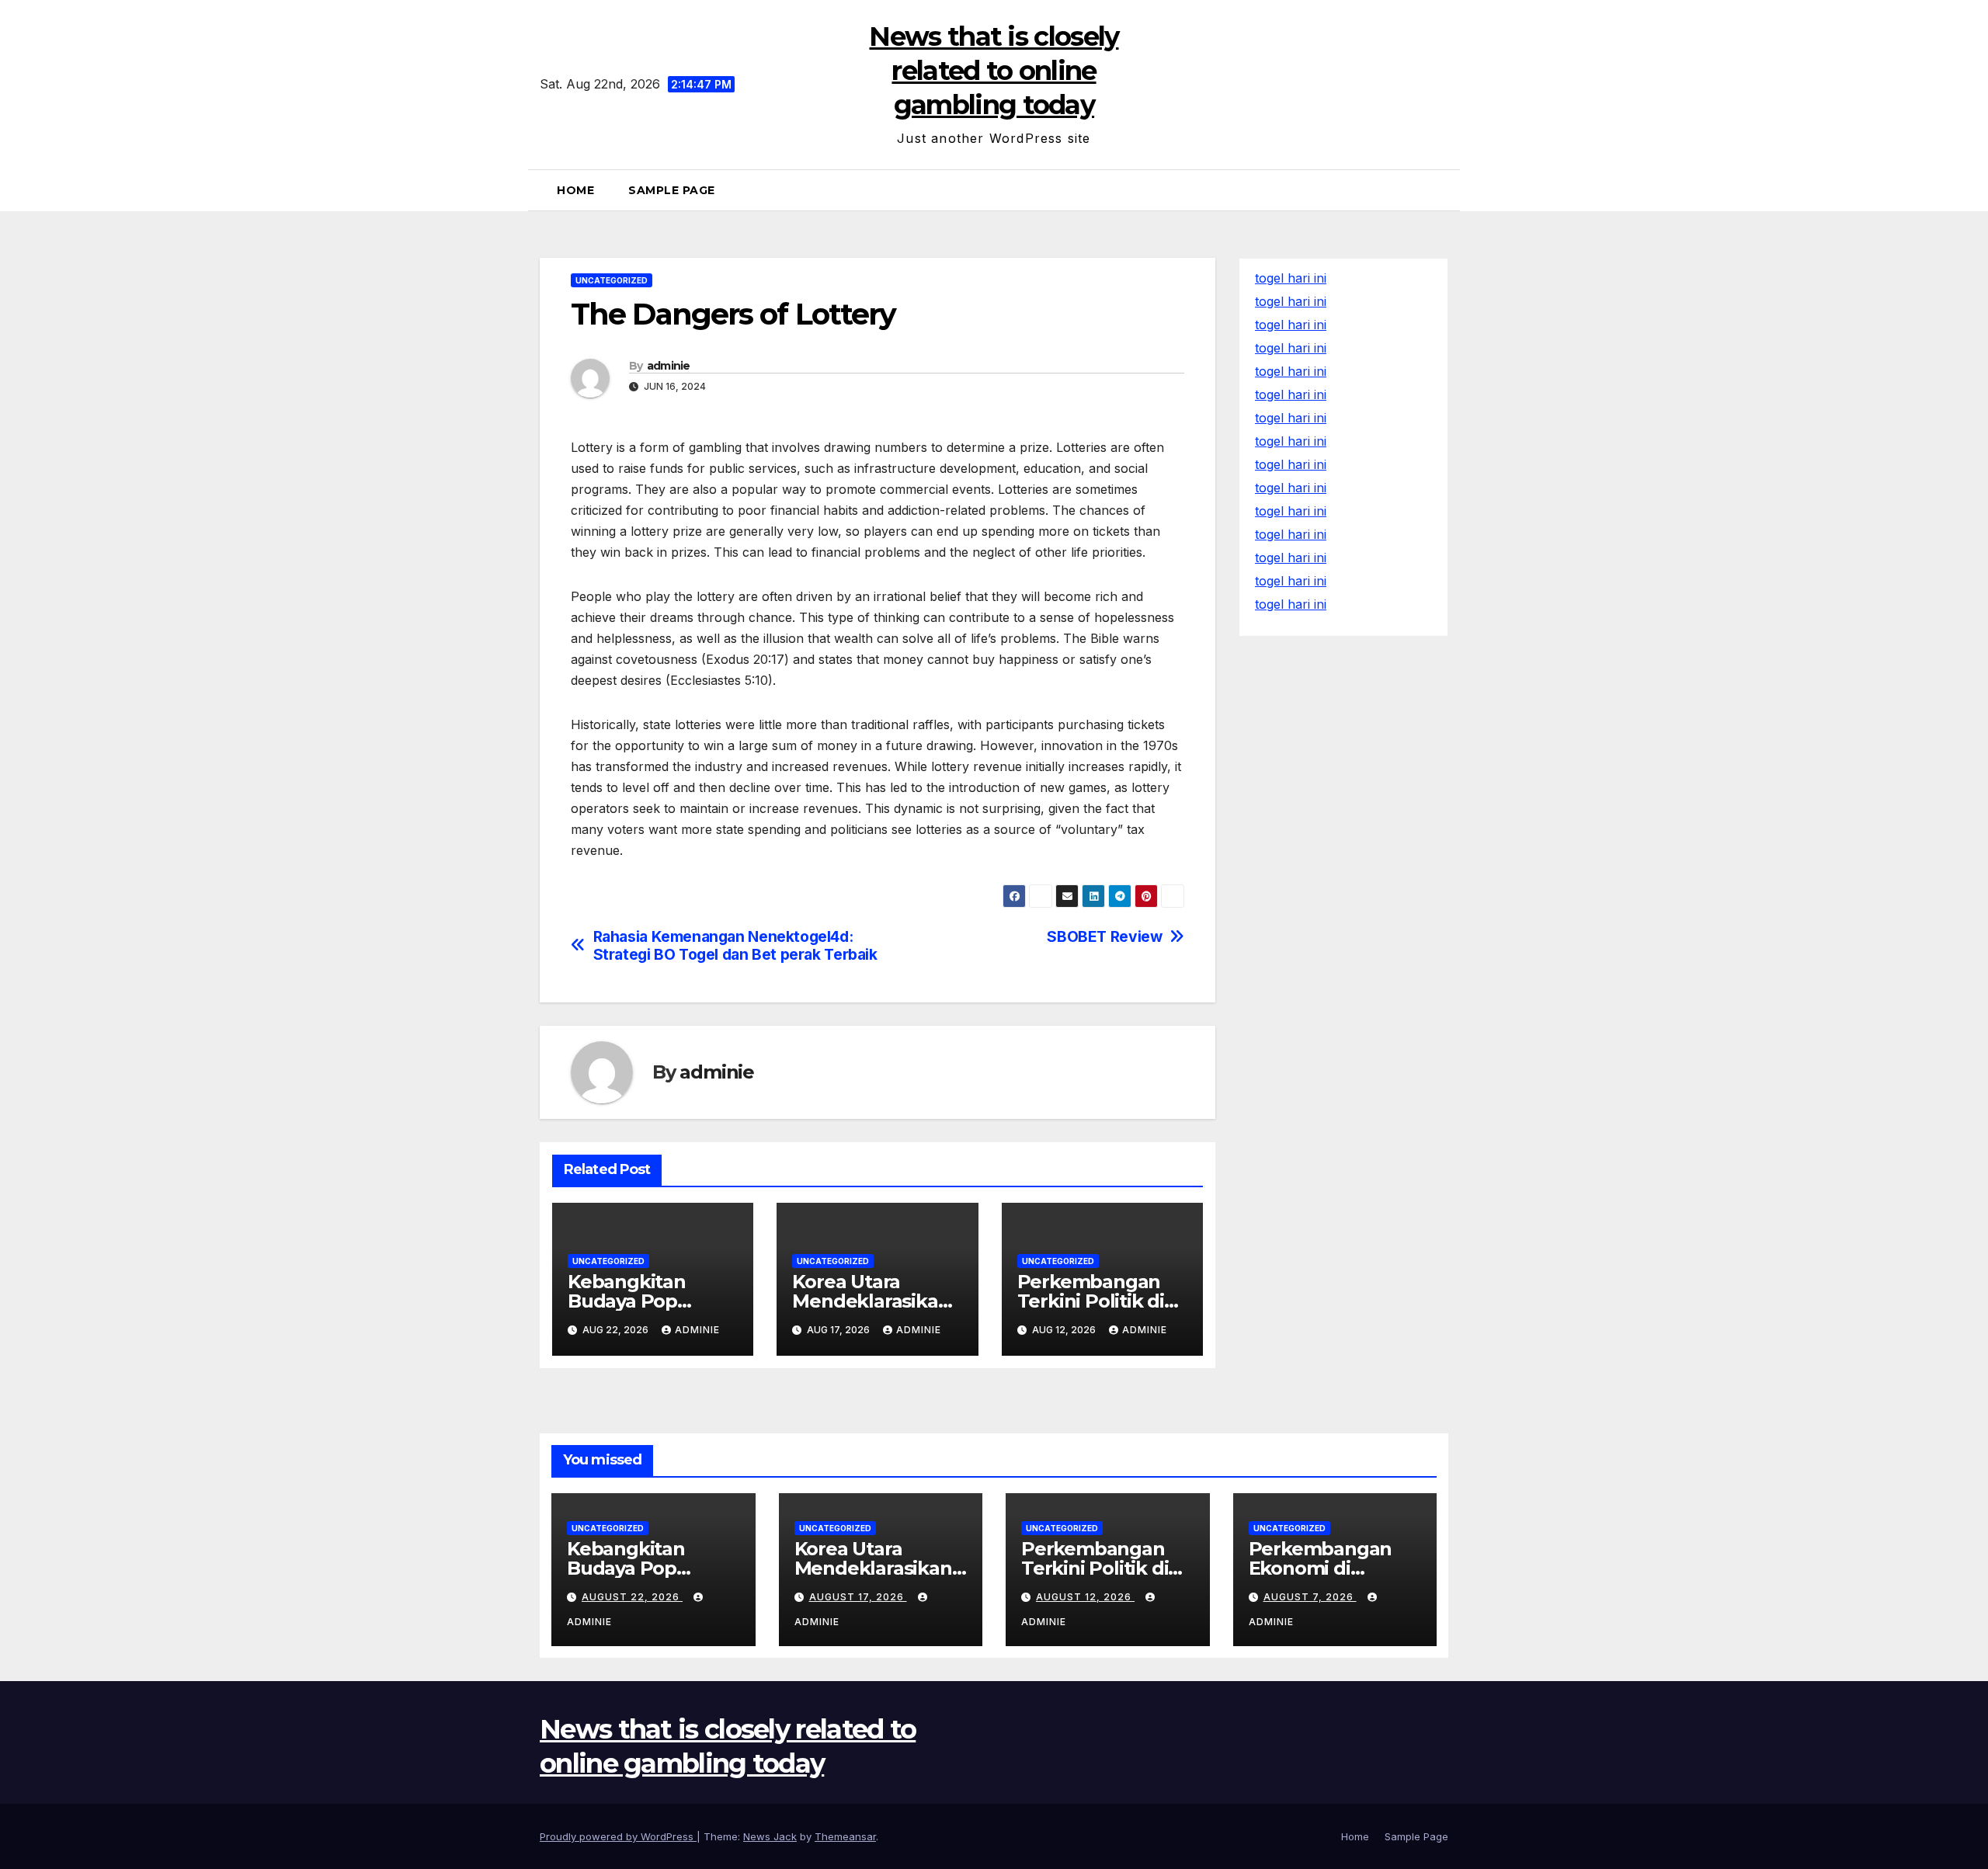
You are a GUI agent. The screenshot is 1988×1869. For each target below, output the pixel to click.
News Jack (770, 1836)
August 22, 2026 (632, 1597)
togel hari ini (1291, 301)
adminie (669, 366)
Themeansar (845, 1836)
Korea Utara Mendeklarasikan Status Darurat (871, 1301)
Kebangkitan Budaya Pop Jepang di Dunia (642, 1301)
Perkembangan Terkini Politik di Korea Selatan (1091, 1301)
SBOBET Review (1104, 937)
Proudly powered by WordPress (618, 1836)
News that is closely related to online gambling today (994, 71)
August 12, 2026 (1085, 1597)
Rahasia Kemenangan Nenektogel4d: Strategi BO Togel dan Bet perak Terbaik (735, 946)
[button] (1442, 190)
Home (575, 190)
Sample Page (672, 190)
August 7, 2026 (1310, 1597)
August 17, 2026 (858, 1597)
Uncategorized (612, 280)
